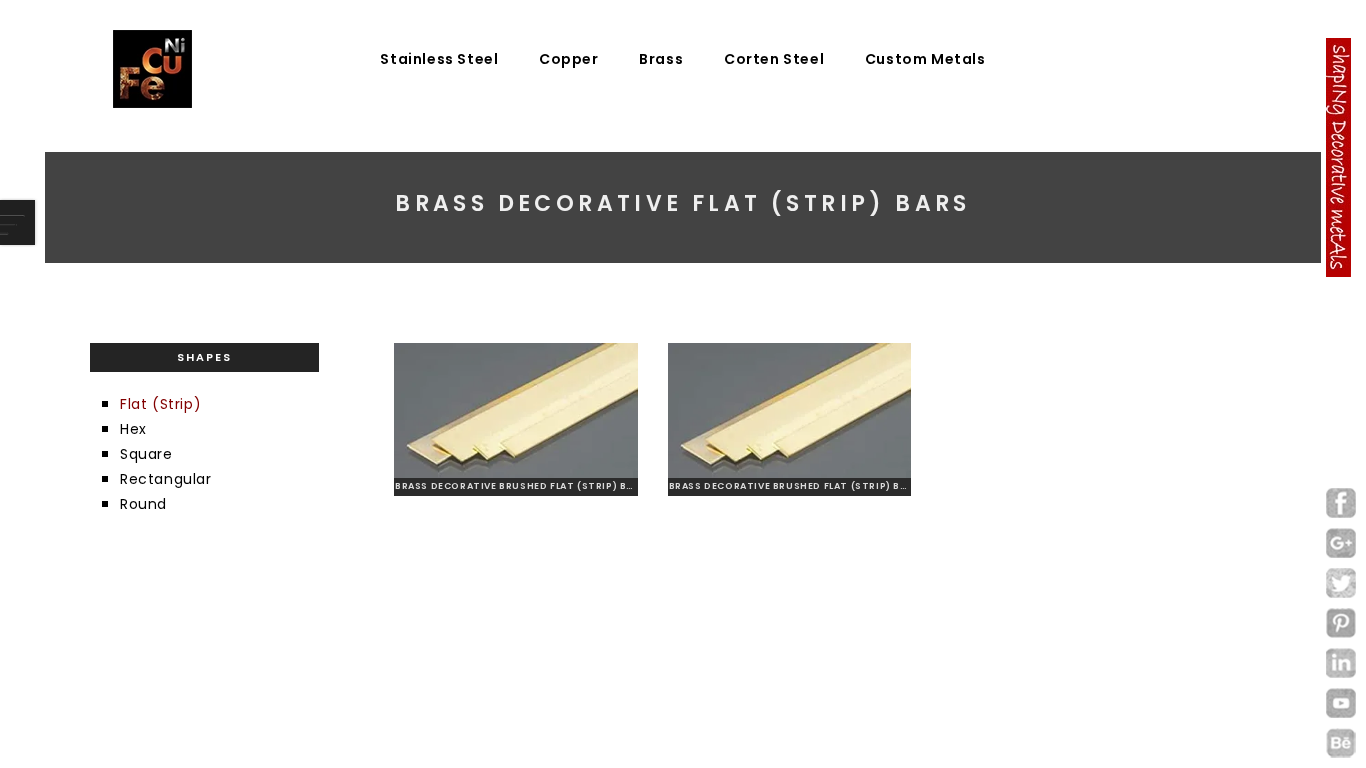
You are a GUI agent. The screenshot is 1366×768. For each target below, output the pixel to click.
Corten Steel (774, 59)
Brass (661, 59)
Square (146, 454)
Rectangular (166, 479)
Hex (133, 429)
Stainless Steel (439, 59)
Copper (569, 59)
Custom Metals (925, 59)
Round (143, 504)
